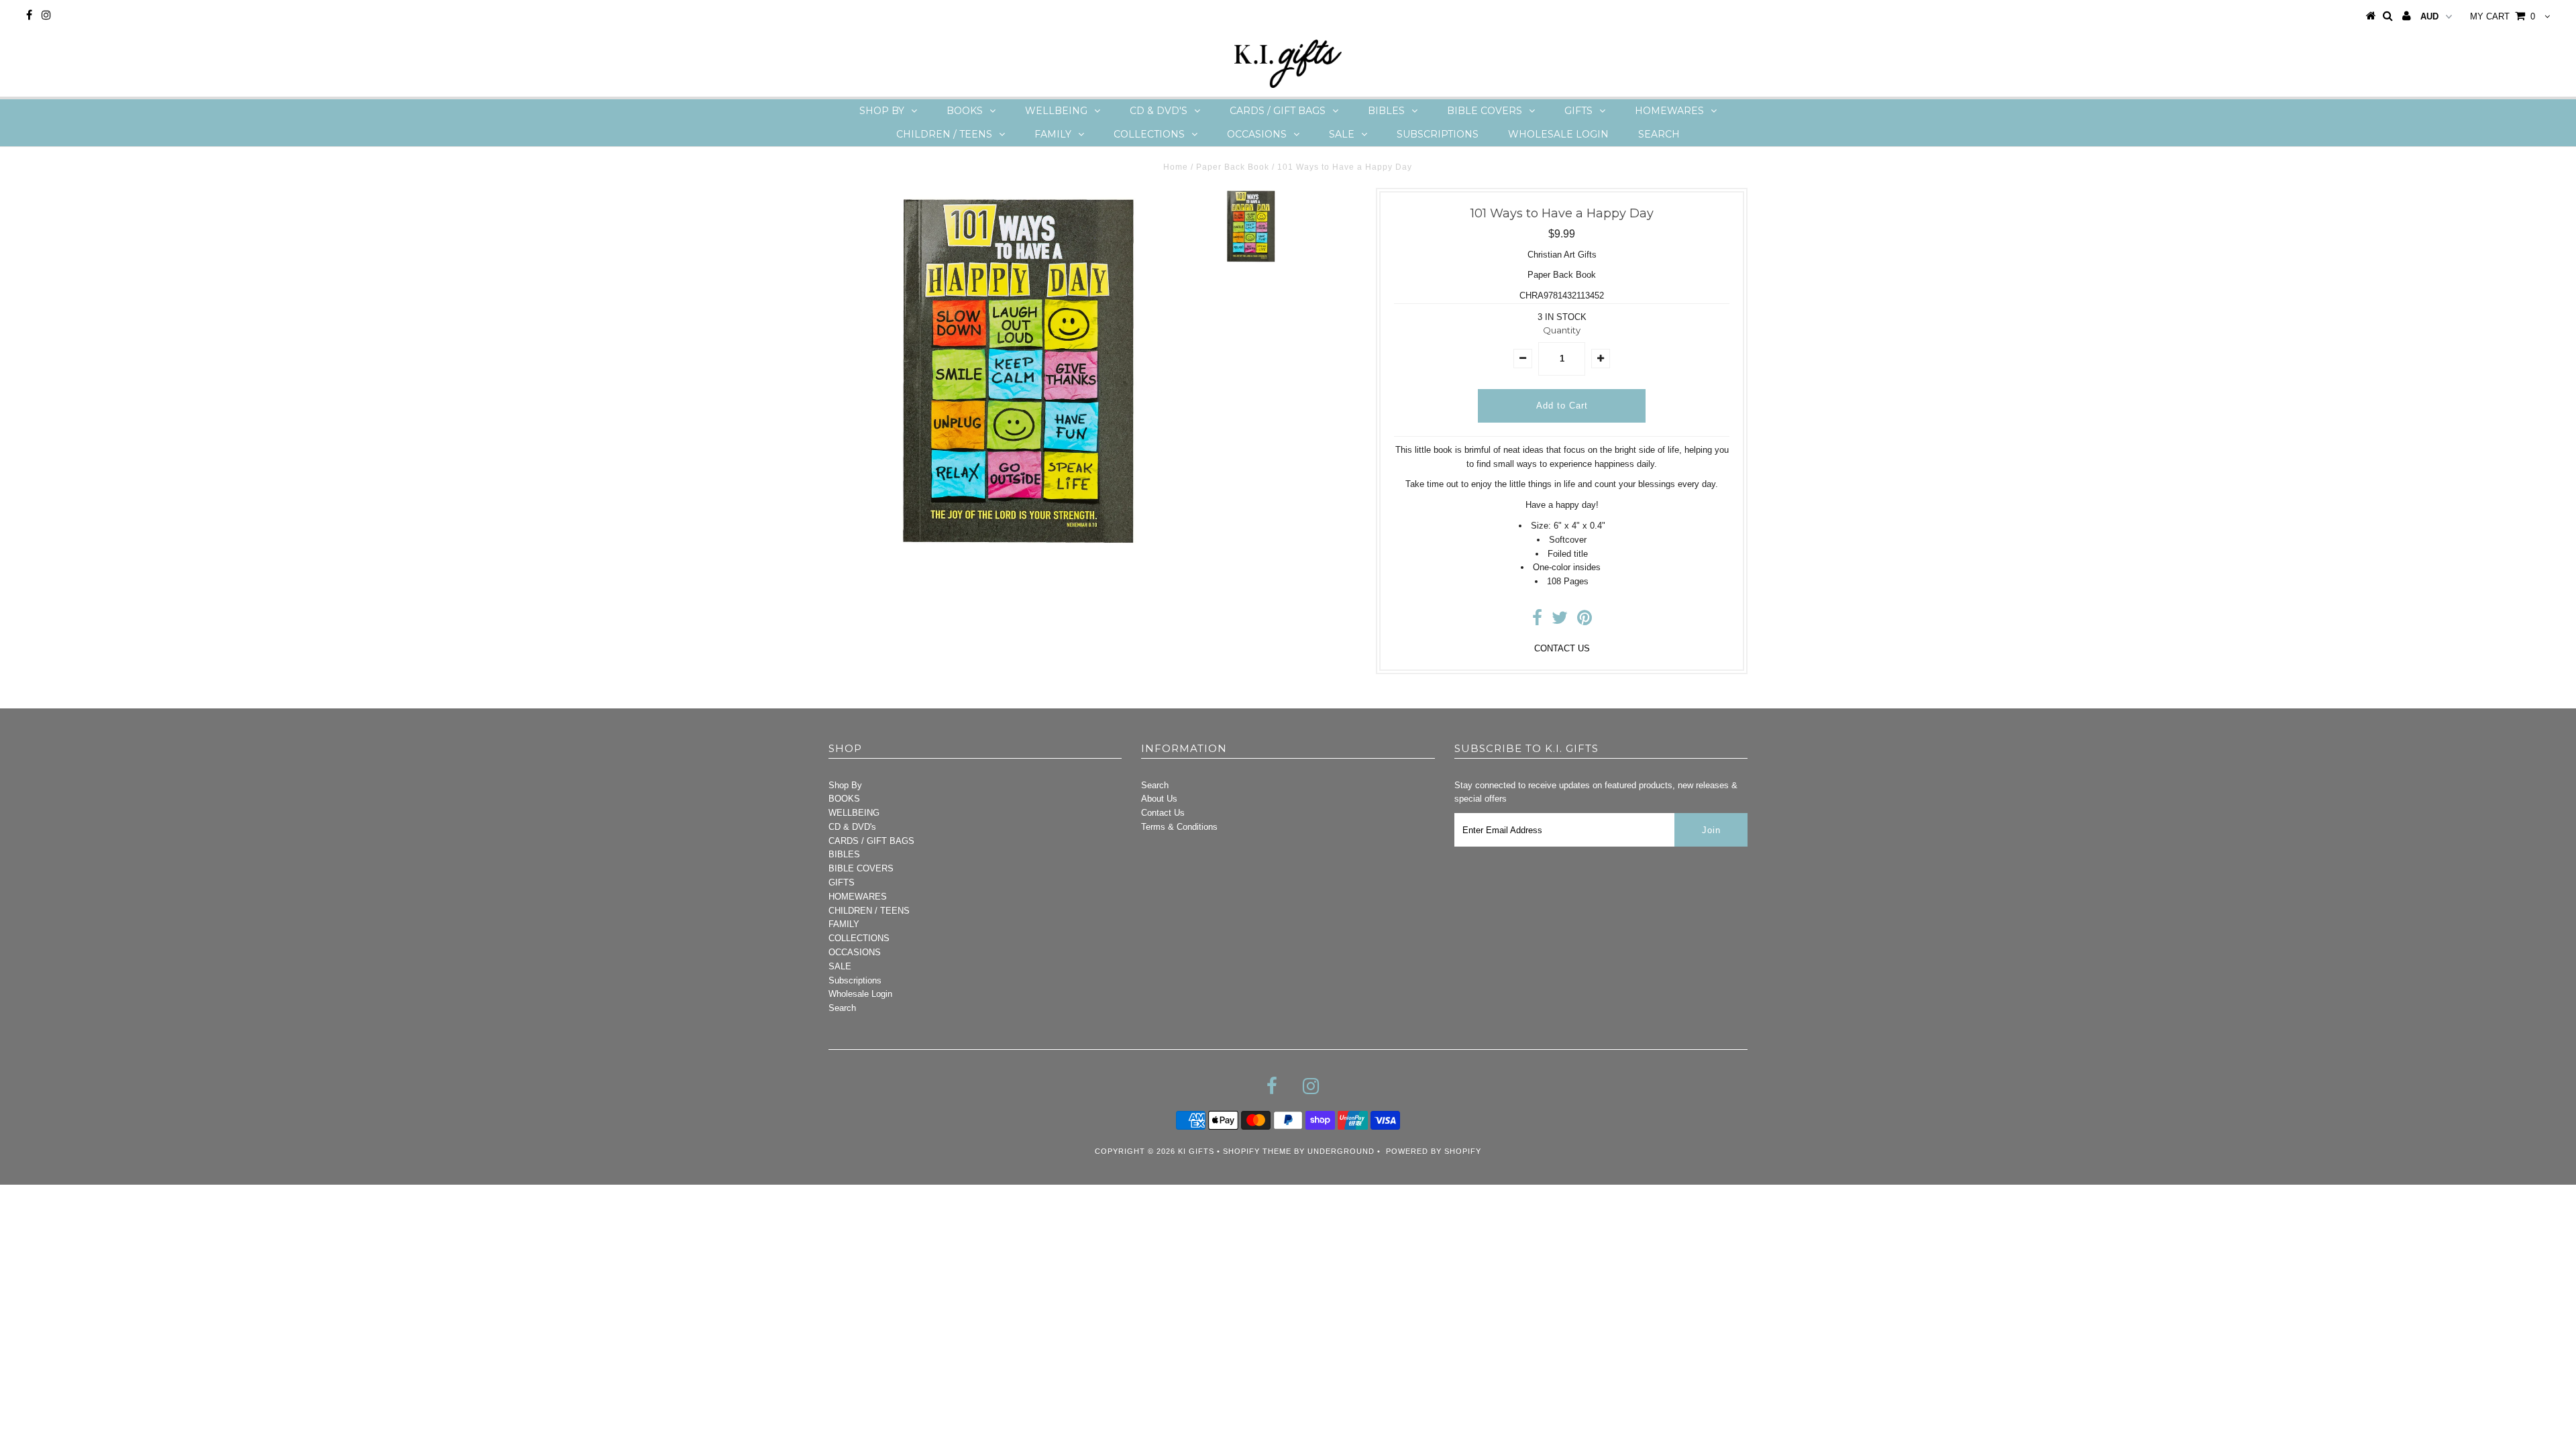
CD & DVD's (1159, 111)
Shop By (882, 111)
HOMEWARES (1669, 111)
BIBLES (1386, 111)
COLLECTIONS (1149, 134)
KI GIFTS (1196, 1151)
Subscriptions (1438, 134)
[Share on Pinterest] (1585, 621)
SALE (1342, 134)
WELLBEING (1056, 111)
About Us (1159, 799)
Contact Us (1163, 813)
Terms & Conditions (1179, 827)
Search (1659, 134)
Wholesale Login (1558, 134)
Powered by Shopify (1434, 1151)
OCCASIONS (1257, 134)
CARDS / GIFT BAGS (1278, 111)
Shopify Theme (1257, 1151)
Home (1176, 167)
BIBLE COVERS (1485, 111)
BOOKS (965, 111)
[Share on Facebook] (1537, 621)
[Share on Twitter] (1560, 621)
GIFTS (1578, 111)
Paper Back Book (1233, 167)
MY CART (2503, 16)
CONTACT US (1562, 648)
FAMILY (1053, 134)
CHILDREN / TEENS (944, 134)
